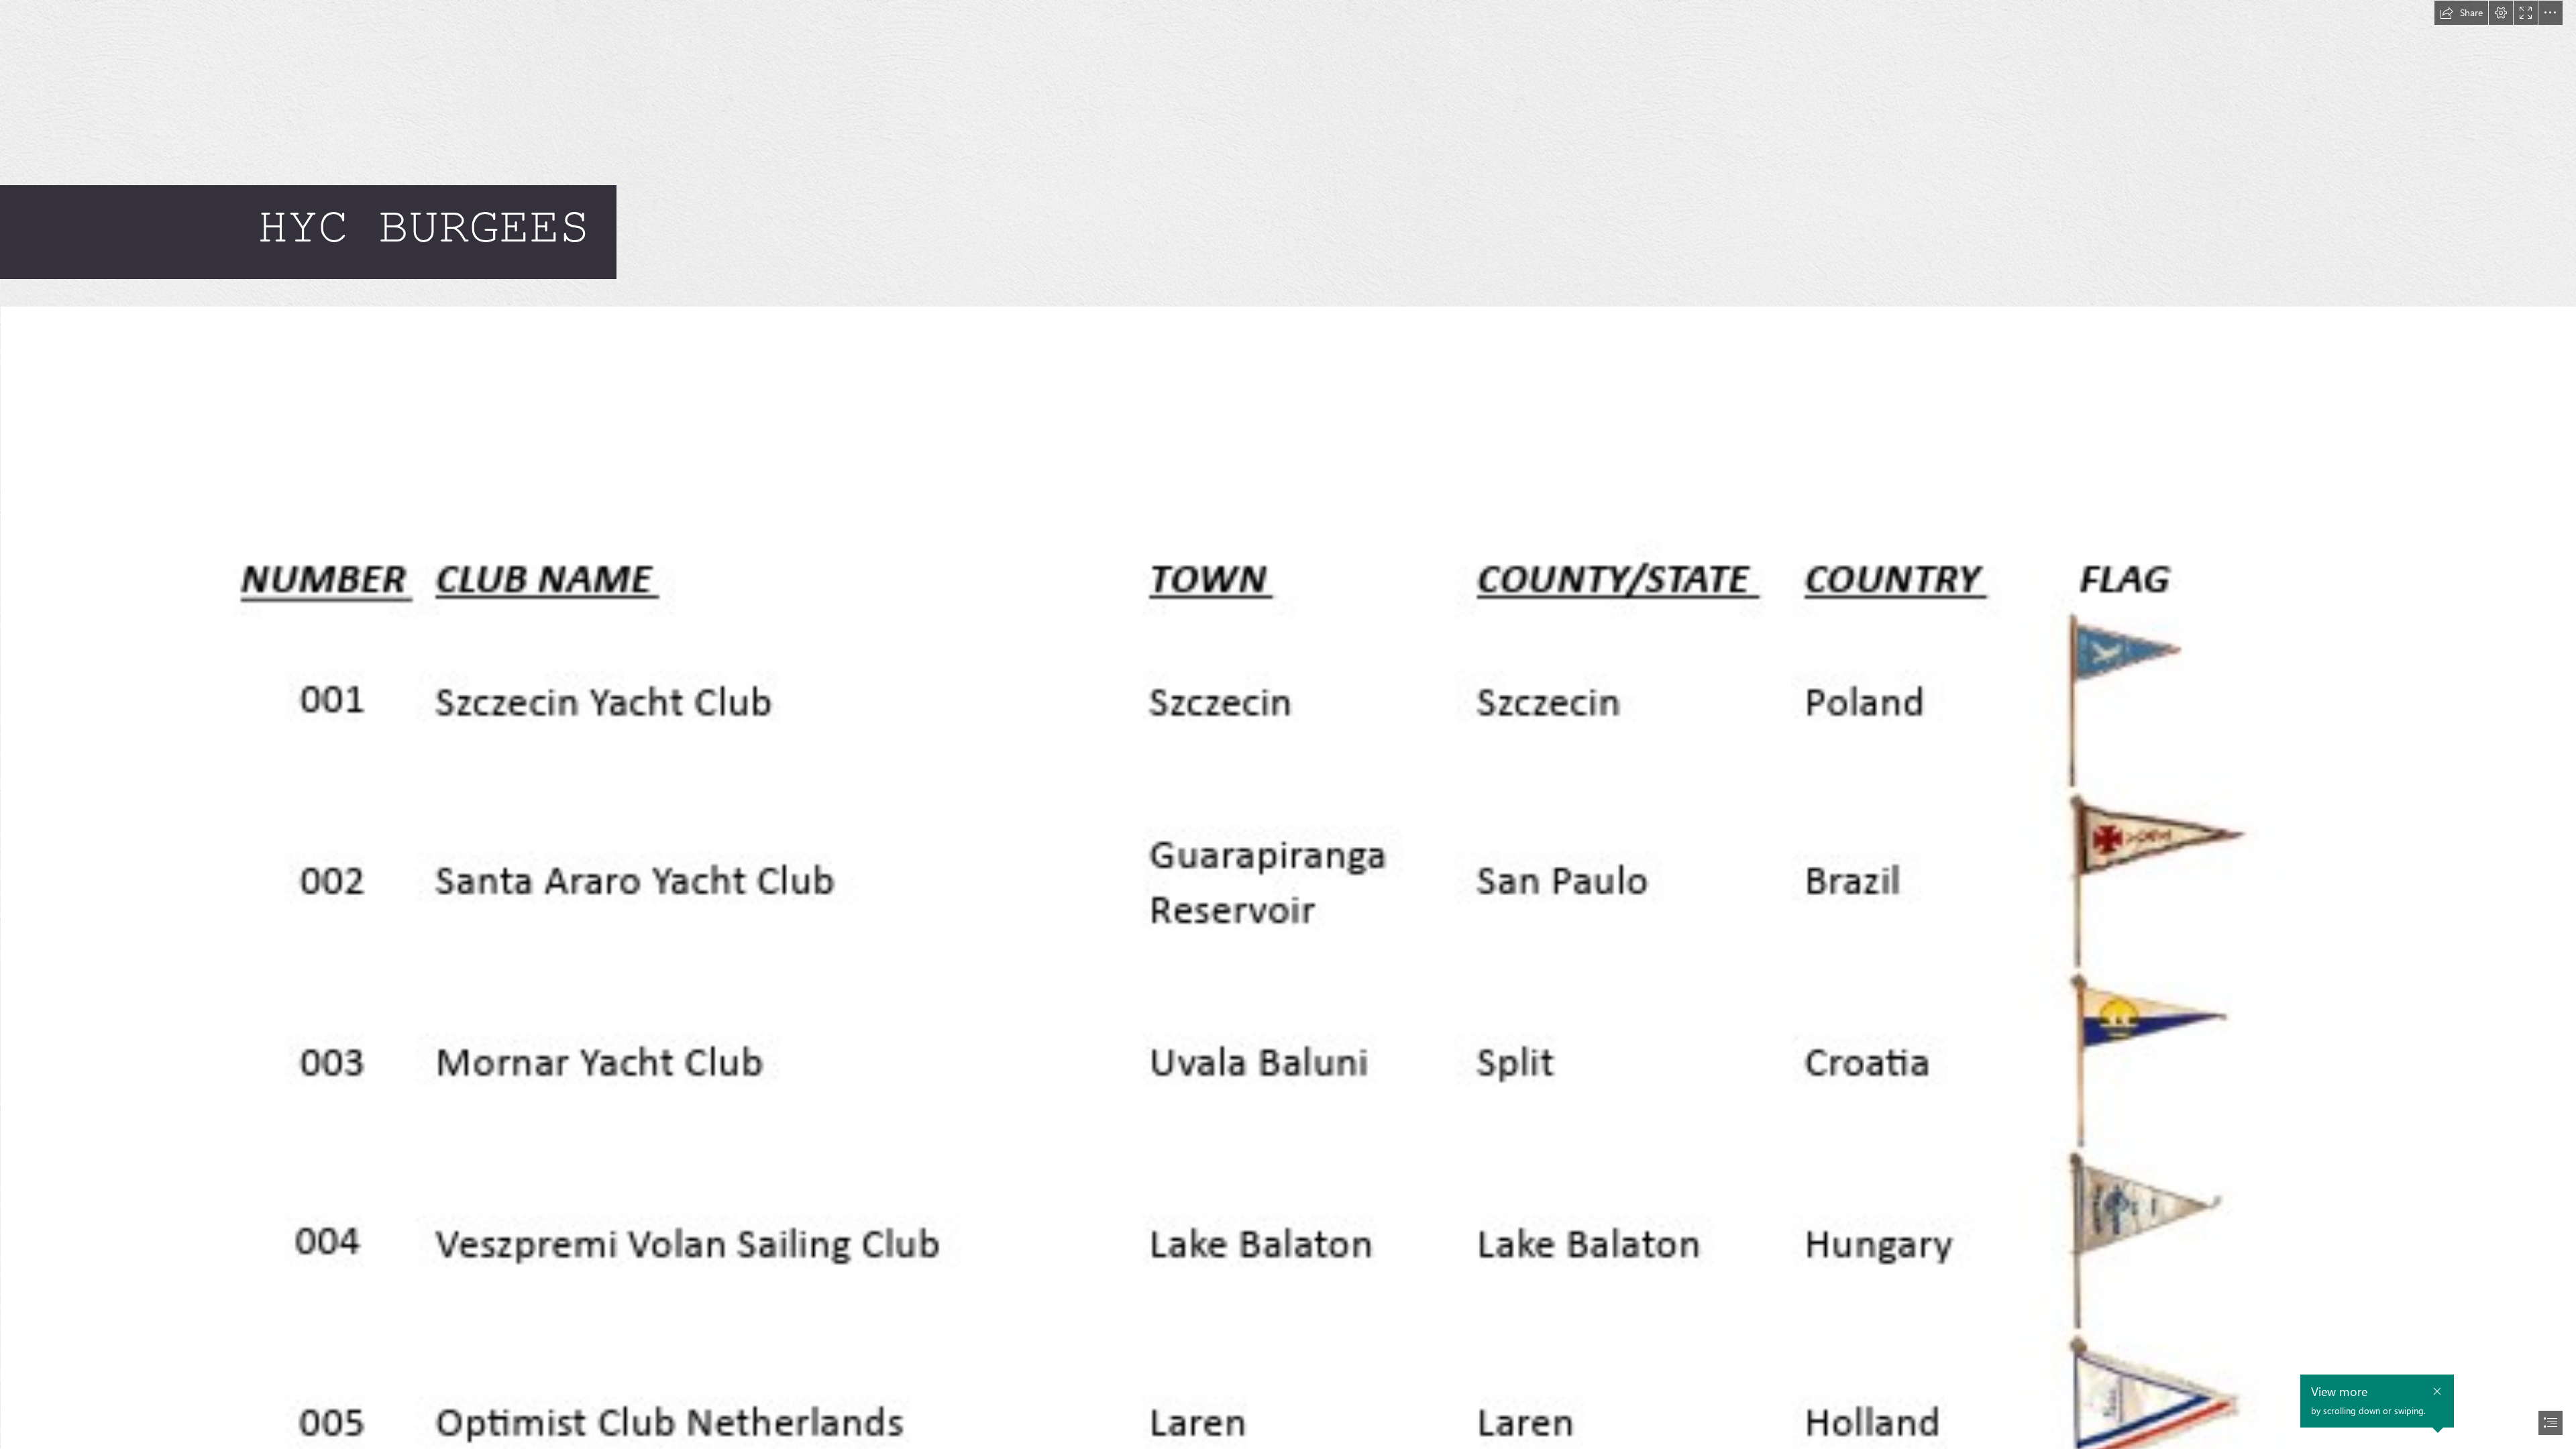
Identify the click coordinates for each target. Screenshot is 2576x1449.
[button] (2461, 13)
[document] (1288, 724)
